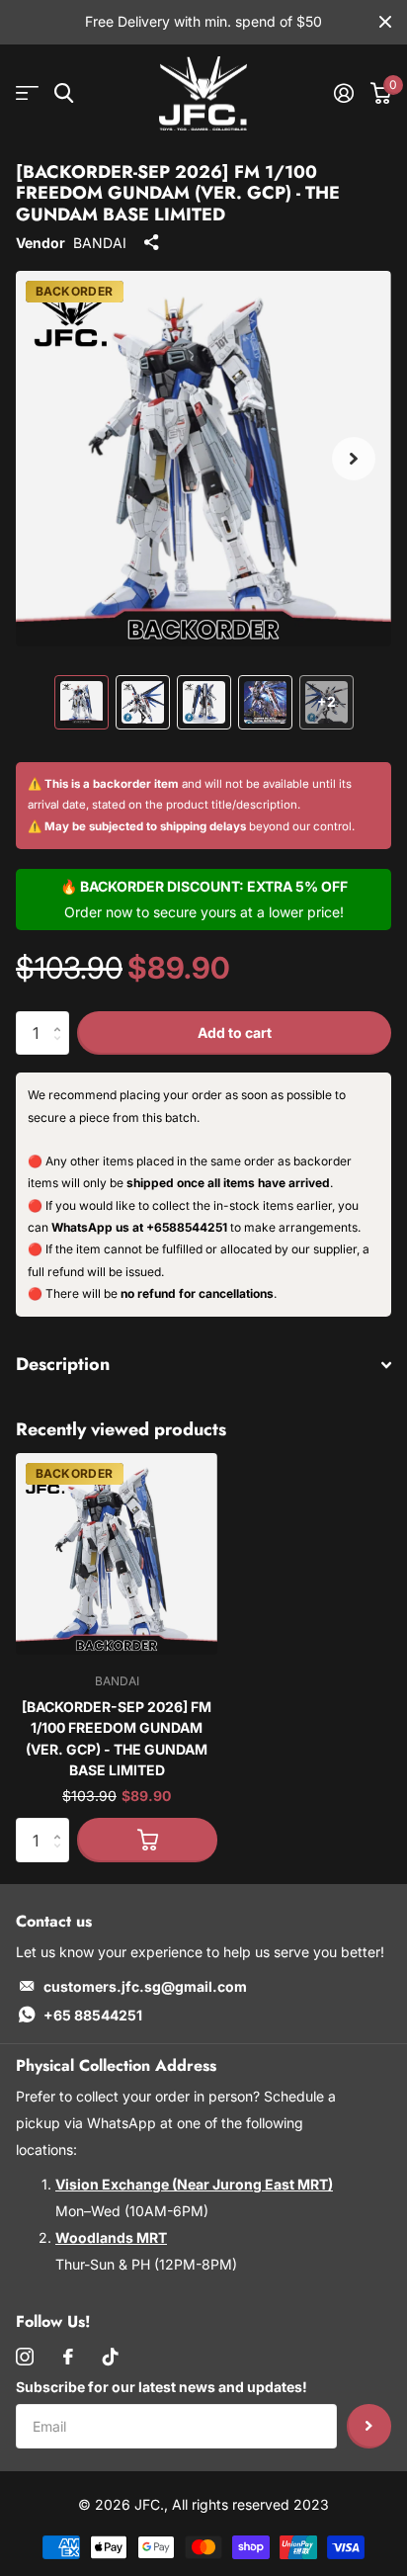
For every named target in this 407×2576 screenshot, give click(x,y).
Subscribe (369, 2426)
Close (385, 22)
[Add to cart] (147, 1840)
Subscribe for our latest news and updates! (162, 2387)
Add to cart (235, 1032)
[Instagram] (25, 2357)
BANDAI (100, 243)
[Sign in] (343, 93)
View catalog (27, 93)
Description (63, 1364)
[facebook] (68, 2357)
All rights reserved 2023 (250, 2504)
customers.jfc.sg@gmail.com (145, 1986)
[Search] (64, 93)
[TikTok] (111, 2357)
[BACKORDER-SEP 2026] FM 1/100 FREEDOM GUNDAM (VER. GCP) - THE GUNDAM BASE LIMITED (117, 1738)
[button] (354, 459)
